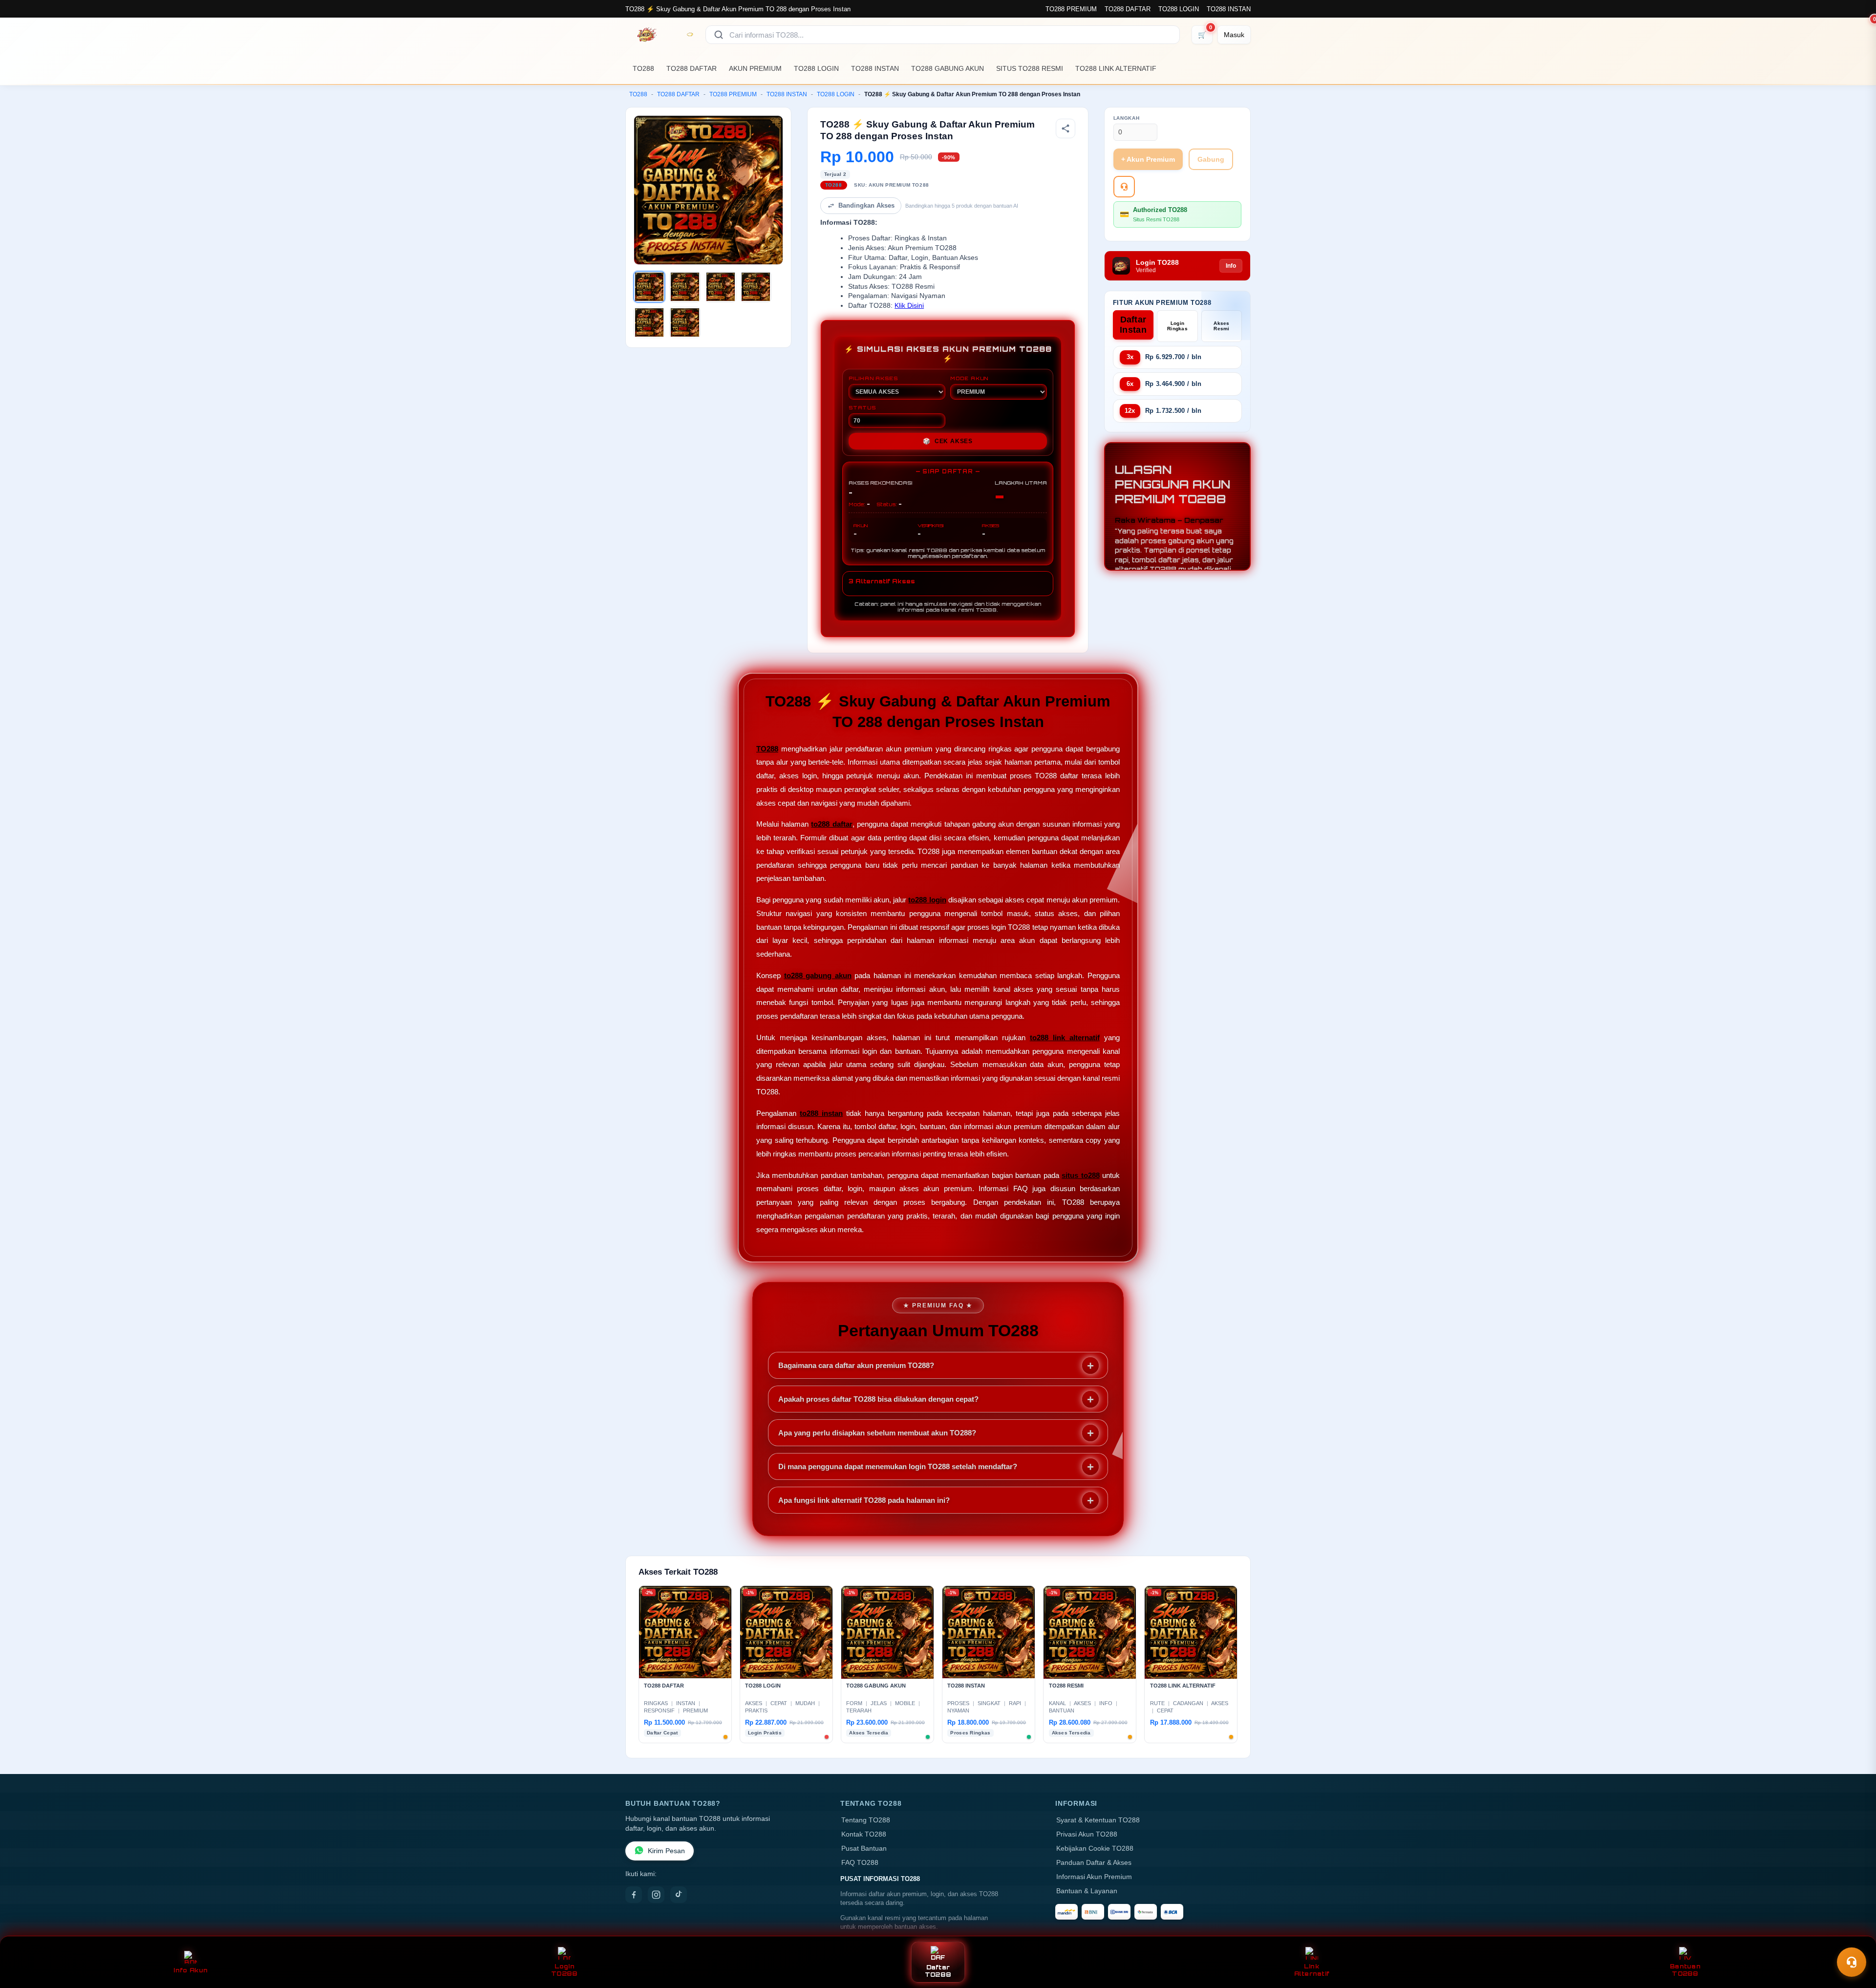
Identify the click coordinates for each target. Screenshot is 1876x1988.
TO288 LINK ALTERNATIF (1116, 68)
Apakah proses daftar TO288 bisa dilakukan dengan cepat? (878, 1399)
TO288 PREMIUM (1071, 9)
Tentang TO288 (866, 1820)
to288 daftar (831, 824)
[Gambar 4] (756, 287)
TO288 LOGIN (1179, 9)
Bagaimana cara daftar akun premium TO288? (856, 1365)
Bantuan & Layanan (1087, 1891)
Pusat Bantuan (864, 1849)
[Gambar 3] (721, 287)
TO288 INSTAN (1229, 9)
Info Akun (191, 1970)
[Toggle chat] (1852, 1962)
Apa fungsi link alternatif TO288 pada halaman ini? (864, 1500)
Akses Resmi (1222, 326)
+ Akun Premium (1148, 159)
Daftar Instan (1133, 325)
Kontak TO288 (864, 1834)
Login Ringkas (1177, 326)
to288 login (927, 900)
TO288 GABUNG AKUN (948, 68)
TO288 (643, 68)
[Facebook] (634, 1895)
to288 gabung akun (818, 975)
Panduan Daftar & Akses (1094, 1863)
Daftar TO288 (938, 1971)
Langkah (1127, 118)
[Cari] (719, 35)
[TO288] (660, 35)
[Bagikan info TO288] (1066, 128)
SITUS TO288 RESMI (1030, 68)
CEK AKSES (948, 441)
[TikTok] (679, 1895)
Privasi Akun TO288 (1087, 1834)
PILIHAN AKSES (873, 378)
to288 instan (821, 1113)
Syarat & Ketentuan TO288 (1098, 1820)
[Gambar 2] (685, 287)
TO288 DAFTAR (1128, 9)
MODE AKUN (969, 378)
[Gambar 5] (649, 322)
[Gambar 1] (649, 287)
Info (1231, 266)
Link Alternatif (1312, 1970)
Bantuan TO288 (1685, 1970)
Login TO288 (564, 1970)
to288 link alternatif (1065, 1037)
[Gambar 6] (685, 322)
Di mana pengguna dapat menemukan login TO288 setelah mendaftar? (898, 1466)
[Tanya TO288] (1124, 187)
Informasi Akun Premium (1094, 1877)
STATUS (862, 407)
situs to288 (1080, 1175)
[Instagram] (656, 1895)
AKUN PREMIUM (755, 68)
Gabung (1211, 159)
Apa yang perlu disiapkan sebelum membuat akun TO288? (877, 1433)
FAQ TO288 (860, 1863)
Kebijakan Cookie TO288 (1095, 1849)
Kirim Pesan (666, 1851)
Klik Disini (909, 306)
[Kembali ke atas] (1855, 1938)
